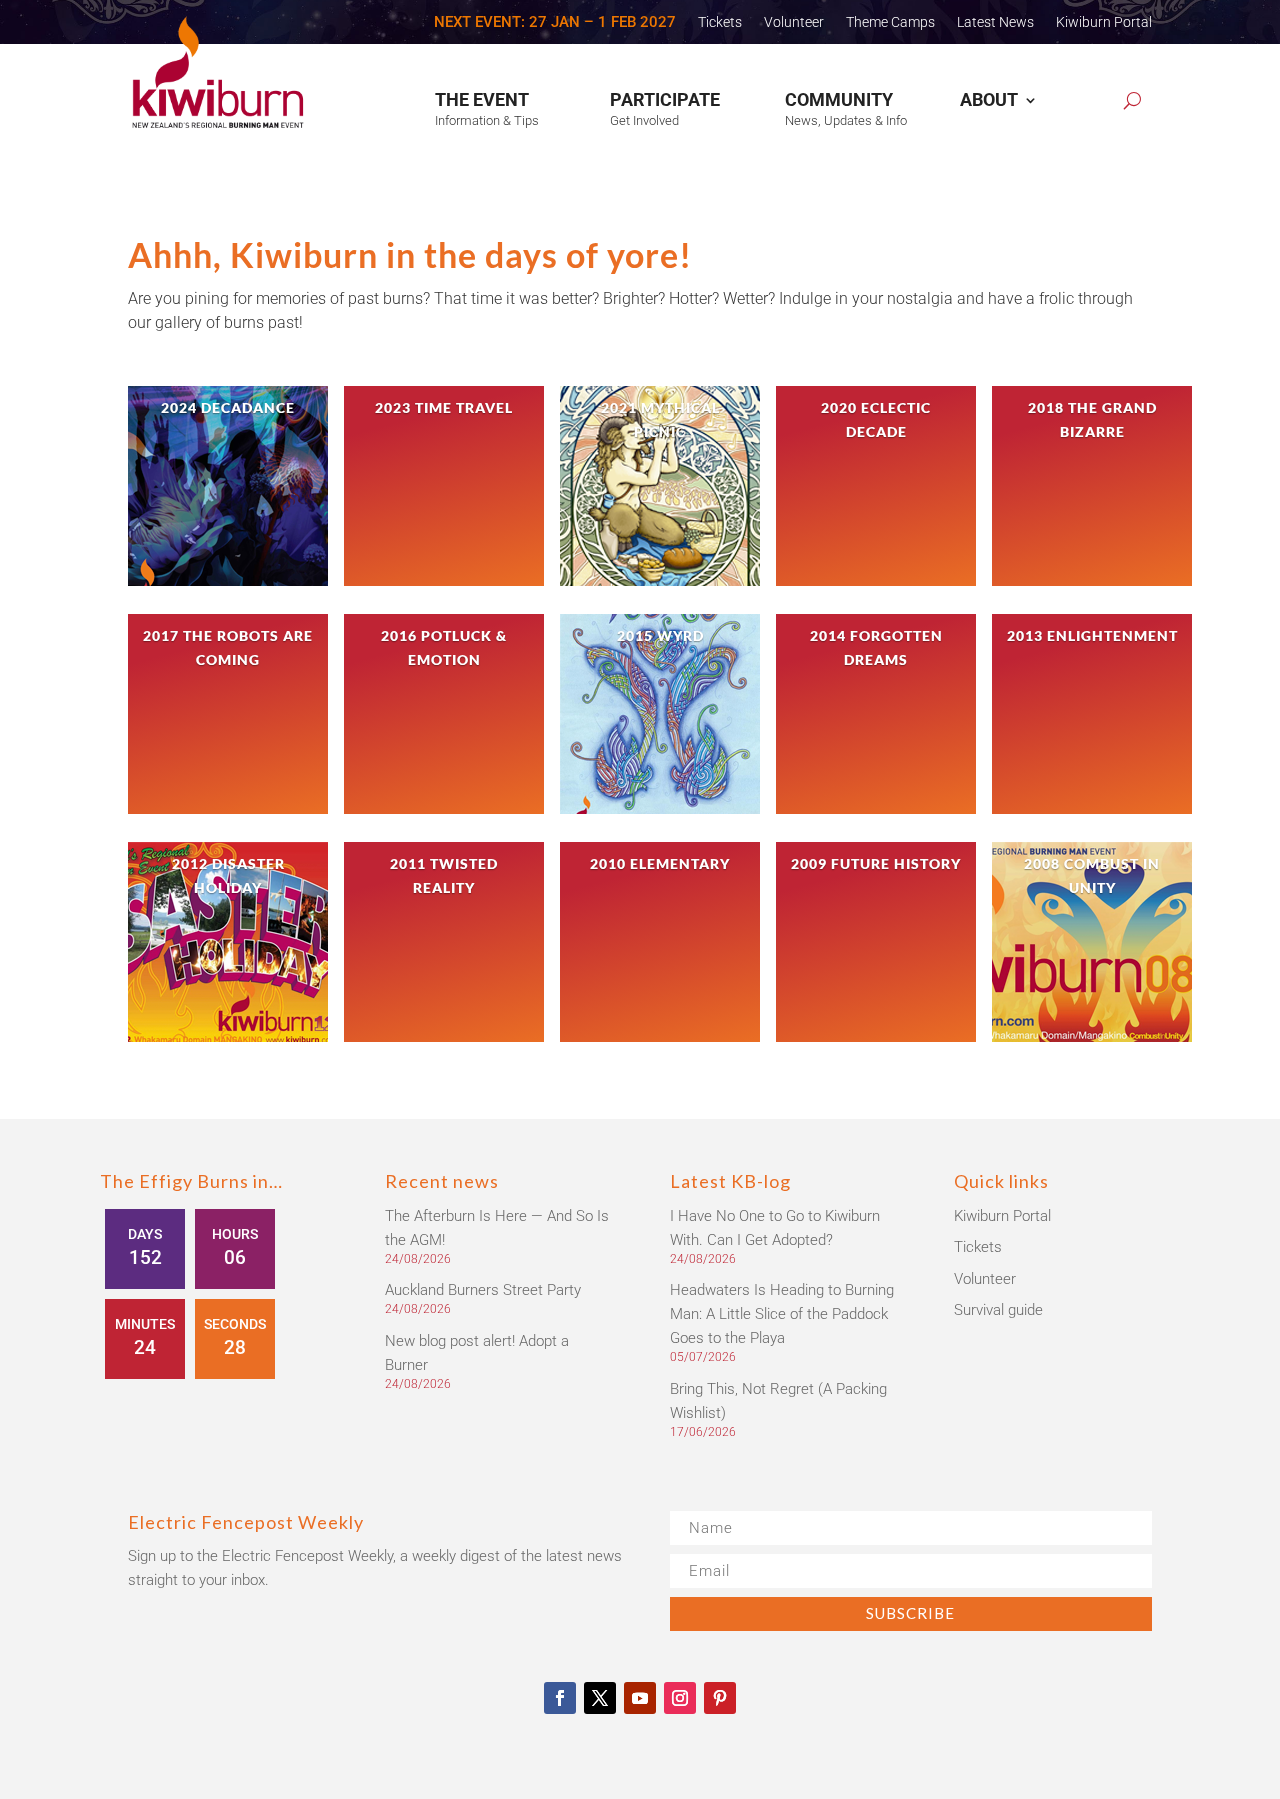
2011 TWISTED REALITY (444, 875)
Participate (665, 99)
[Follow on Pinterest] (720, 1698)
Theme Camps (890, 22)
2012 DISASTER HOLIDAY (228, 875)
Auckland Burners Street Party (483, 1290)
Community (839, 99)
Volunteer (794, 22)
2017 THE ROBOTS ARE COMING (228, 647)
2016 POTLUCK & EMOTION (444, 647)
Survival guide (998, 1310)
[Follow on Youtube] (640, 1698)
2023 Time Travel (444, 407)
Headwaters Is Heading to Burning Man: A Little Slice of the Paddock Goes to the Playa (782, 1314)
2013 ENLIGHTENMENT (1092, 635)
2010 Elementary (660, 863)
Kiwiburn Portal (1104, 22)
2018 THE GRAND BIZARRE (1092, 419)
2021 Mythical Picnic (660, 419)
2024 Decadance (228, 407)
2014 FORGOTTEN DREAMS (876, 647)
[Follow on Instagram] (680, 1698)
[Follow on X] (600, 1698)
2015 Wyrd (660, 635)
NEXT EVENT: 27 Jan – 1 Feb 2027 (555, 23)
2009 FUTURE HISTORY (876, 863)
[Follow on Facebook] (560, 1698)
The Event (482, 99)
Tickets (720, 22)
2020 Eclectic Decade (876, 419)
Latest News (995, 22)
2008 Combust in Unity (1092, 875)
